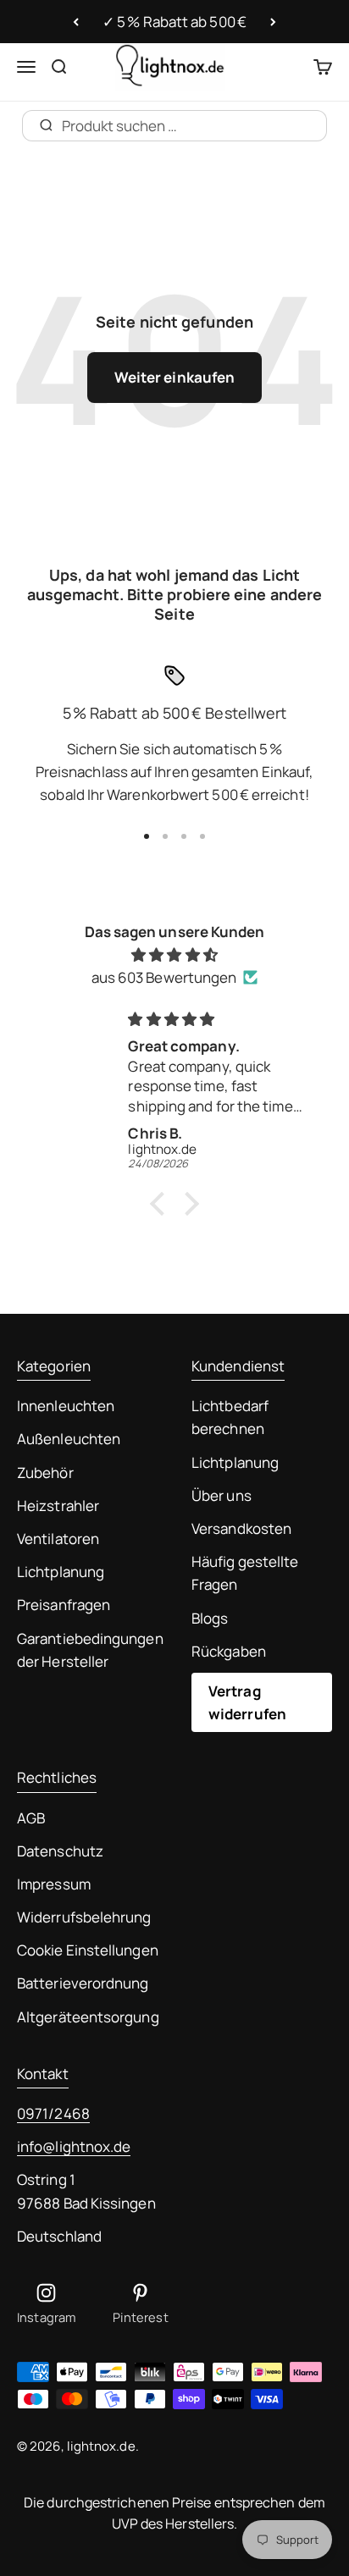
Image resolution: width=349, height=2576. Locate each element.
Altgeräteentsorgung (88, 2017)
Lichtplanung (61, 1572)
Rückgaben (229, 1651)
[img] (174, 954)
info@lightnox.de (74, 2146)
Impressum (54, 1884)
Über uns (222, 1495)
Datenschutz (60, 1851)
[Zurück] (76, 22)
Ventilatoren (58, 1539)
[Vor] (273, 22)
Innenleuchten (66, 1406)
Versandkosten (241, 1528)
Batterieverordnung (83, 1983)
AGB (31, 1818)
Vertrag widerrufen (247, 1702)
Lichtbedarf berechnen (230, 1417)
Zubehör (45, 1473)
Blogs (210, 1618)
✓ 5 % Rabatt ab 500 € (174, 22)
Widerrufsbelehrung (84, 1917)
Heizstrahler (58, 1506)
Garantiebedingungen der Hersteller (90, 1650)
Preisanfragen (64, 1605)
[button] (162, 1204)
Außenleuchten (69, 1439)
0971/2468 (53, 2113)
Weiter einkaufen (174, 377)
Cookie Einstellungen (88, 1950)
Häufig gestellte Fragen (245, 1573)
